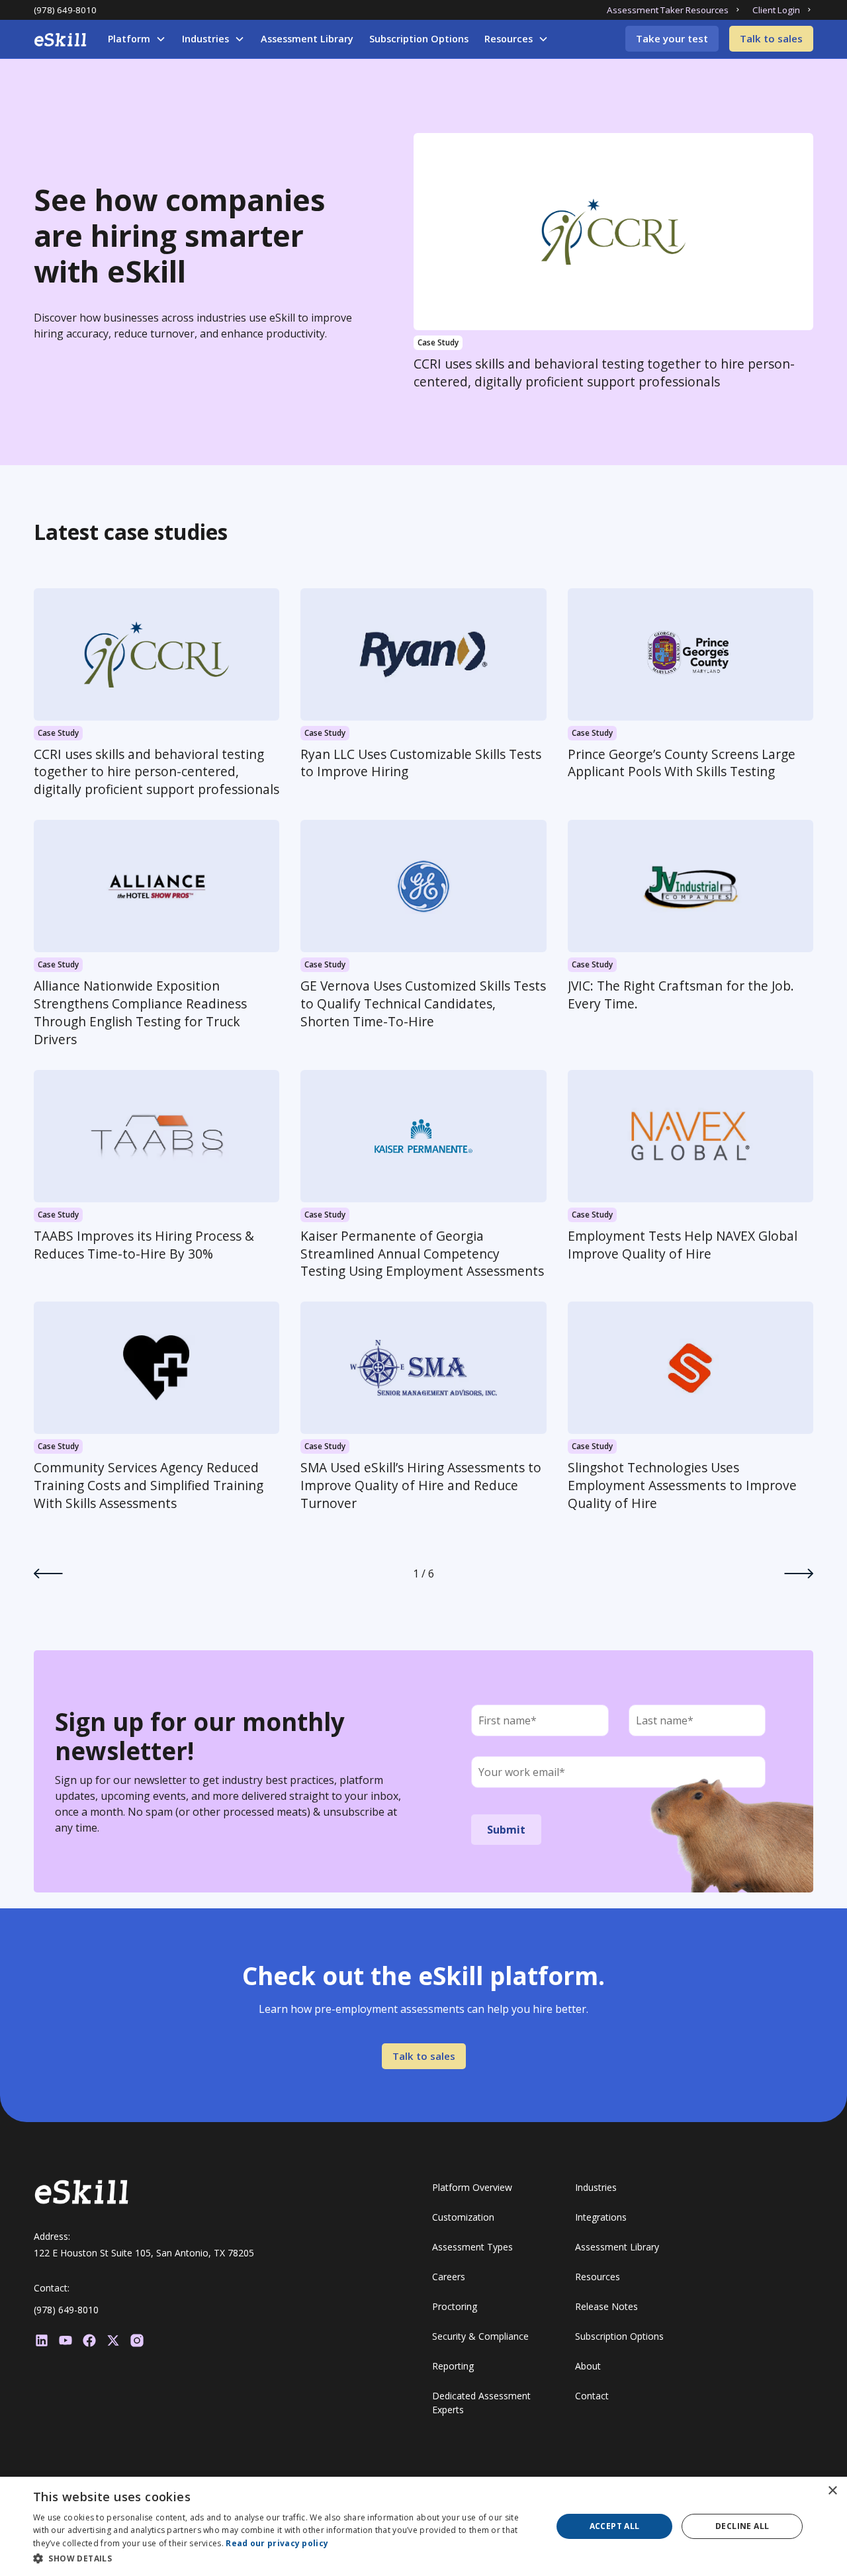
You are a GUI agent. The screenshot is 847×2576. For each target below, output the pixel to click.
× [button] (832, 2491)
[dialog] (423, 2526)
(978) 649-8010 (65, 10)
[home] (60, 40)
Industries (205, 39)
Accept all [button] (615, 2526)
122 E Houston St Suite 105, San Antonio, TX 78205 (144, 2253)
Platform (129, 39)
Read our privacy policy (277, 2543)
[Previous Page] (48, 1574)
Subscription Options (419, 39)
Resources (509, 39)
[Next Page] (799, 1574)
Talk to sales (771, 38)
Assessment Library (307, 39)
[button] (137, 39)
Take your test (672, 38)
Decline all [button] (742, 2526)
